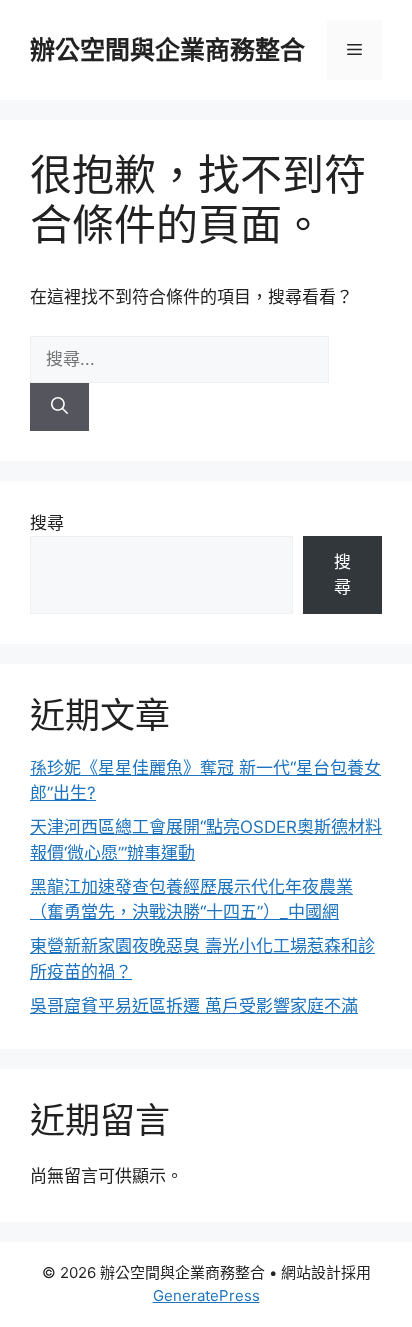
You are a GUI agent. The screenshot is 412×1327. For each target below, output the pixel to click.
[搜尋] (59, 407)
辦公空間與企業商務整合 (167, 50)
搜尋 (47, 523)
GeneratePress (206, 1295)
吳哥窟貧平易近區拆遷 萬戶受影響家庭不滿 (194, 1006)
